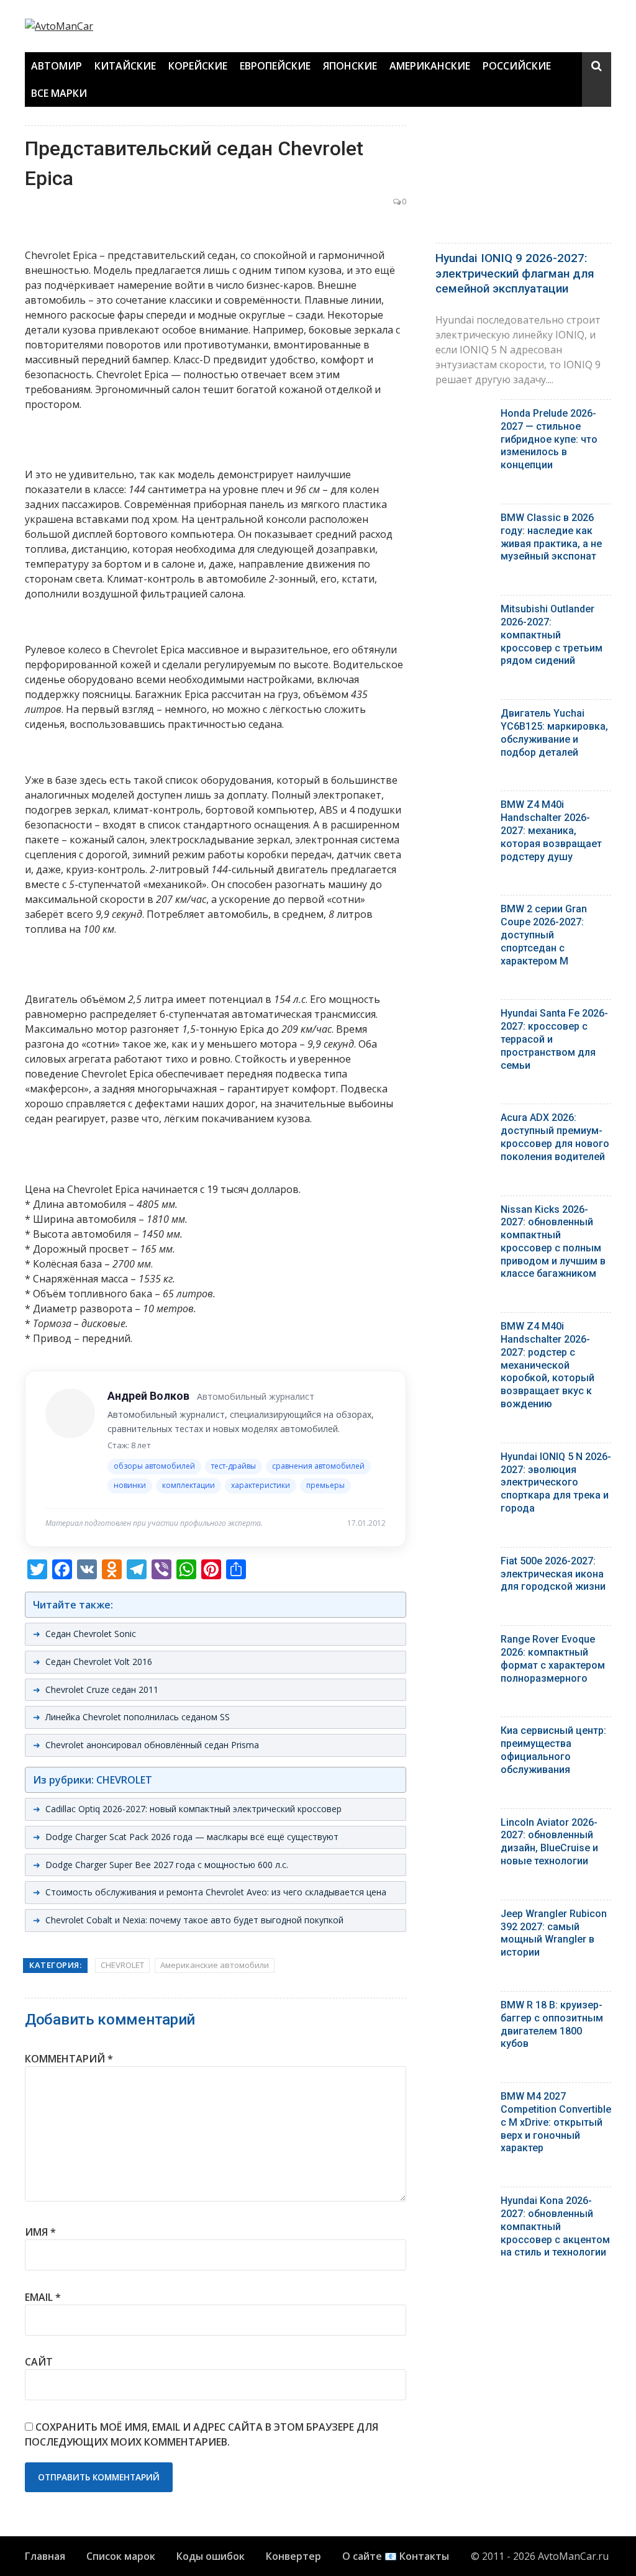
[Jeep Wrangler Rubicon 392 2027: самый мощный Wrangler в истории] (463, 1917)
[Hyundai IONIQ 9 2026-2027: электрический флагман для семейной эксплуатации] (523, 181)
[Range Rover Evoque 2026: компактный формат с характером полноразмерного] (463, 1642)
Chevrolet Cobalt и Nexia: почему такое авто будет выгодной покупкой (194, 1920)
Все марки (59, 93)
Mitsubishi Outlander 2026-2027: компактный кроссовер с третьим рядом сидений (552, 635)
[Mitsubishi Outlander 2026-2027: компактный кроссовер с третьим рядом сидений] (463, 612)
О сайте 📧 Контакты (396, 2556)
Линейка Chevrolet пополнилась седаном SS (138, 1717)
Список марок (121, 2556)
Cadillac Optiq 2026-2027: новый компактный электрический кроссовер (193, 1809)
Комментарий (69, 2059)
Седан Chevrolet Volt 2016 (99, 1662)
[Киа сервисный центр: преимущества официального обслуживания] (463, 1734)
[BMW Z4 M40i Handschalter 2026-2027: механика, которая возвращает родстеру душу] (463, 808)
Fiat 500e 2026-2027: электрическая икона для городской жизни (553, 1574)
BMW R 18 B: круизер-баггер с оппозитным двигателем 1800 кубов (552, 2024)
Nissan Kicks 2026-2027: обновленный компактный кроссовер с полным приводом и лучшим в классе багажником (553, 1242)
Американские (430, 66)
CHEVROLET (122, 1965)
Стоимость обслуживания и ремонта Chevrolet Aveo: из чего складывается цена (216, 1892)
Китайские (125, 66)
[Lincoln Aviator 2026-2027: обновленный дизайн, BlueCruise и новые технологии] (463, 1825)
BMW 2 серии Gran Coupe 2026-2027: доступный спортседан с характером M (544, 935)
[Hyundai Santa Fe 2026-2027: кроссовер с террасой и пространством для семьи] (463, 1016)
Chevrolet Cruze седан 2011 (102, 1689)
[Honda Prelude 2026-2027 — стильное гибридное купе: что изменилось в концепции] (463, 416)
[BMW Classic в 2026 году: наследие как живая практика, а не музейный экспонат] (463, 521)
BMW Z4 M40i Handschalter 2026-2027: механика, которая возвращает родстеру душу (551, 830)
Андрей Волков (148, 1396)
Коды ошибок (211, 2556)
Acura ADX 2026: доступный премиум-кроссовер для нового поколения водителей (555, 1137)
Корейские (198, 66)
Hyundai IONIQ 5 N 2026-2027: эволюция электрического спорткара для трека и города (556, 1482)
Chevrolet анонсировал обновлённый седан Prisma (152, 1745)
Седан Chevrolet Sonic (91, 1634)
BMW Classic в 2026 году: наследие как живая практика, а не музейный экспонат (551, 537)
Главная (45, 2556)
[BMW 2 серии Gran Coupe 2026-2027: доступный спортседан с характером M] (463, 912)
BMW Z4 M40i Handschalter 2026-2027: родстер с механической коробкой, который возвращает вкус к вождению (547, 1365)
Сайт (39, 2362)
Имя (40, 2232)
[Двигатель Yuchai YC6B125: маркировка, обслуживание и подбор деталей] (463, 716)
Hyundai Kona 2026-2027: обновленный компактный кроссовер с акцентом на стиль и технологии (555, 2226)
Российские (517, 66)
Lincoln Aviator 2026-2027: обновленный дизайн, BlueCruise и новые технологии (549, 1842)
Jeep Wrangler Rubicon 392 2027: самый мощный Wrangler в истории (554, 1933)
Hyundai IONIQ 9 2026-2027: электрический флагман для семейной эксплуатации (515, 273)
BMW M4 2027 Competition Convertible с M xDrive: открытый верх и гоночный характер (556, 2122)
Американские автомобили (215, 1965)
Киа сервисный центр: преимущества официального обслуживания (553, 1750)
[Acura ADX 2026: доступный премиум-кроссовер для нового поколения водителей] (463, 1121)
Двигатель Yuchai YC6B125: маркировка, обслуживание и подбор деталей (554, 732)
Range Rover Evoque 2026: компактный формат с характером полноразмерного (553, 1658)
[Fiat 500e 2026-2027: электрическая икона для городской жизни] (463, 1564)
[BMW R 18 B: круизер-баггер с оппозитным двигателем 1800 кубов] (463, 2008)
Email (43, 2297)
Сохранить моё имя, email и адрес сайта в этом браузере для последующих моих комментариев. (202, 2434)
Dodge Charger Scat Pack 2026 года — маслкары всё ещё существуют (192, 1837)
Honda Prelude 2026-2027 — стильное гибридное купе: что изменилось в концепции (549, 439)
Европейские (275, 66)
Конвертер (293, 2556)
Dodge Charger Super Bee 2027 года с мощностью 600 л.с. (167, 1865)
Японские (350, 66)
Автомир (57, 66)
